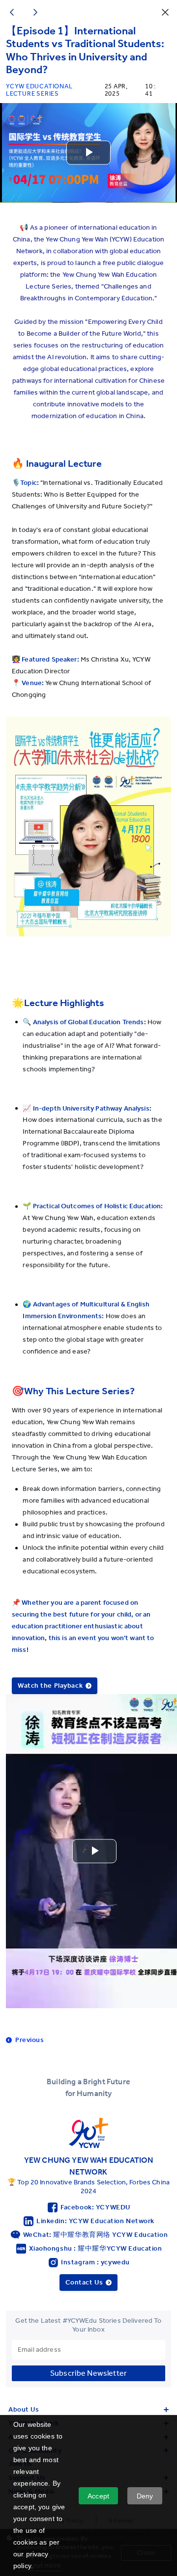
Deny (145, 2496)
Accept (98, 2496)
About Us (24, 2409)
